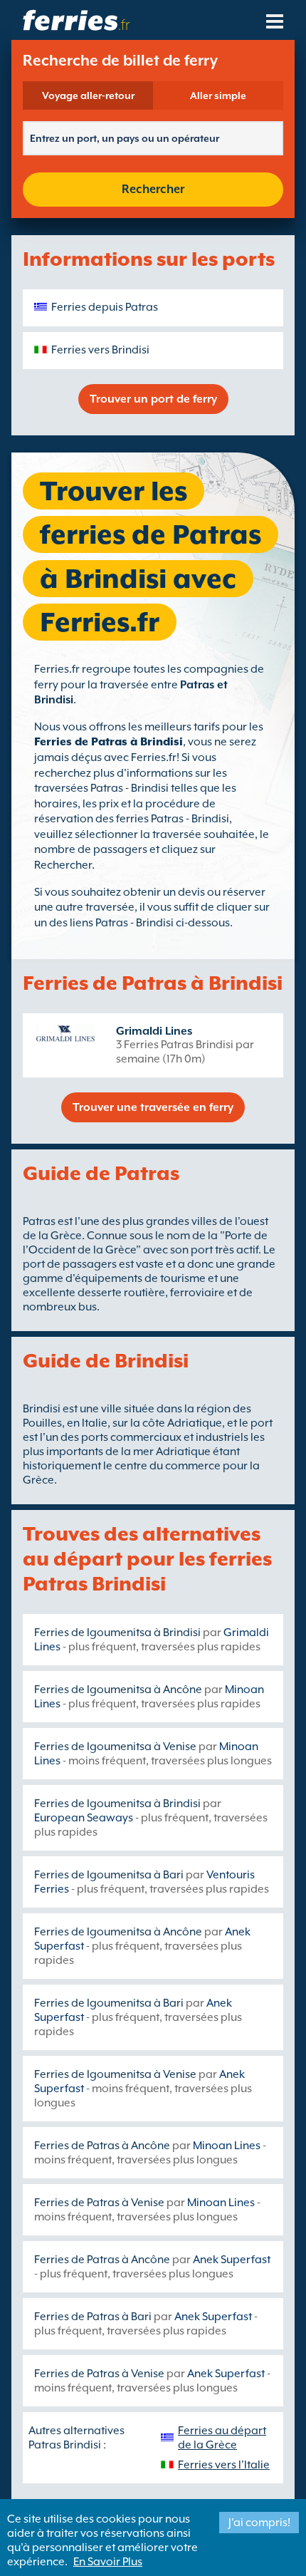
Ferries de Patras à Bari (93, 2317)
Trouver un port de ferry (153, 399)
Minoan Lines (227, 2146)
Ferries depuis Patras (105, 307)
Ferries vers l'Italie (224, 2465)
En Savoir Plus (108, 2562)
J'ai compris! (259, 2523)
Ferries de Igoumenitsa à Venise (115, 1747)
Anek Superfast (232, 2260)
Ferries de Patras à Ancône (102, 2146)
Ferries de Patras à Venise (99, 2203)
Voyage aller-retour (88, 95)
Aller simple (218, 95)
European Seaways (84, 1818)
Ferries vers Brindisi (100, 350)
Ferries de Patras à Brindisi (109, 742)
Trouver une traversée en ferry (153, 1107)
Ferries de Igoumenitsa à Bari (109, 1875)
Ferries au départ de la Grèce (222, 2438)
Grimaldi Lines (154, 1031)
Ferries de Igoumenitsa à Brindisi (117, 1633)
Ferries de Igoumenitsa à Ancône (118, 1690)
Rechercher (153, 189)
